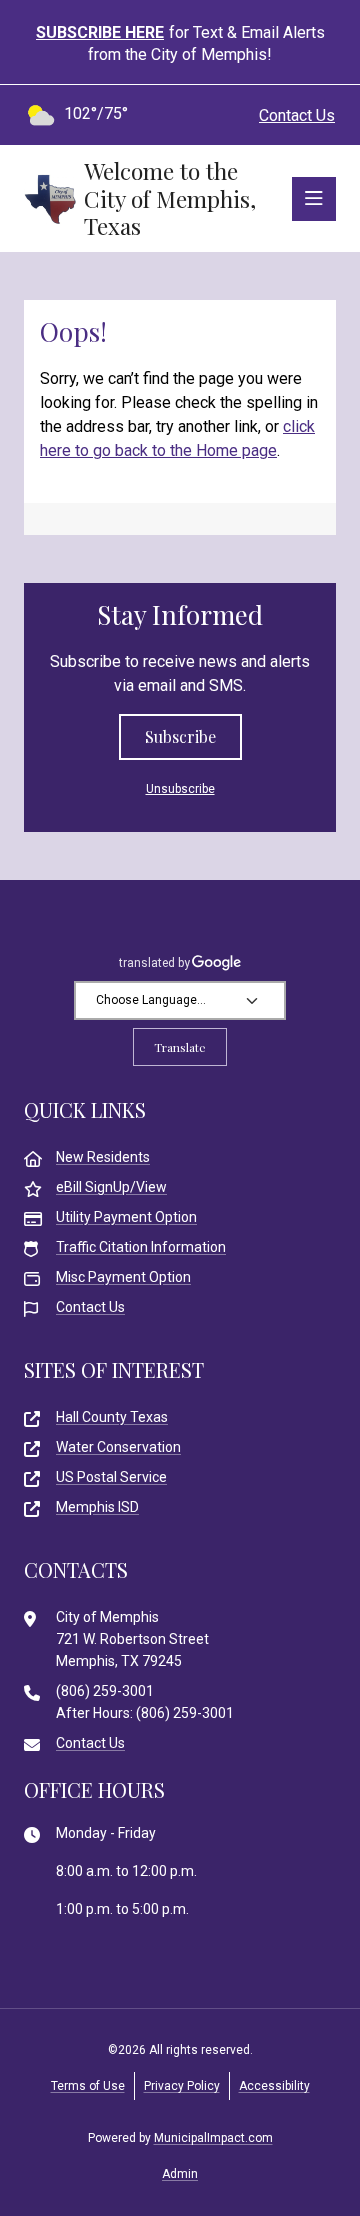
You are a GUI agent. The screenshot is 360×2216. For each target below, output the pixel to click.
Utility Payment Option (126, 1217)
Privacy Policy (182, 2086)
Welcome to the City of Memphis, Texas (170, 198)
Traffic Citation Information (141, 1247)
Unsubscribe (180, 789)
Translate (180, 1047)
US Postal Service (111, 1477)
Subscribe (180, 736)
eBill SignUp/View (111, 1187)
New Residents (103, 1157)
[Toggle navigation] (314, 199)
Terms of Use (88, 2086)
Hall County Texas (112, 1417)
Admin (180, 2174)
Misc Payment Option (123, 1277)
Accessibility (274, 2086)
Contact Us (297, 115)
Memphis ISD (97, 1507)
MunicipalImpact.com (213, 2138)
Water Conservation (118, 1447)
